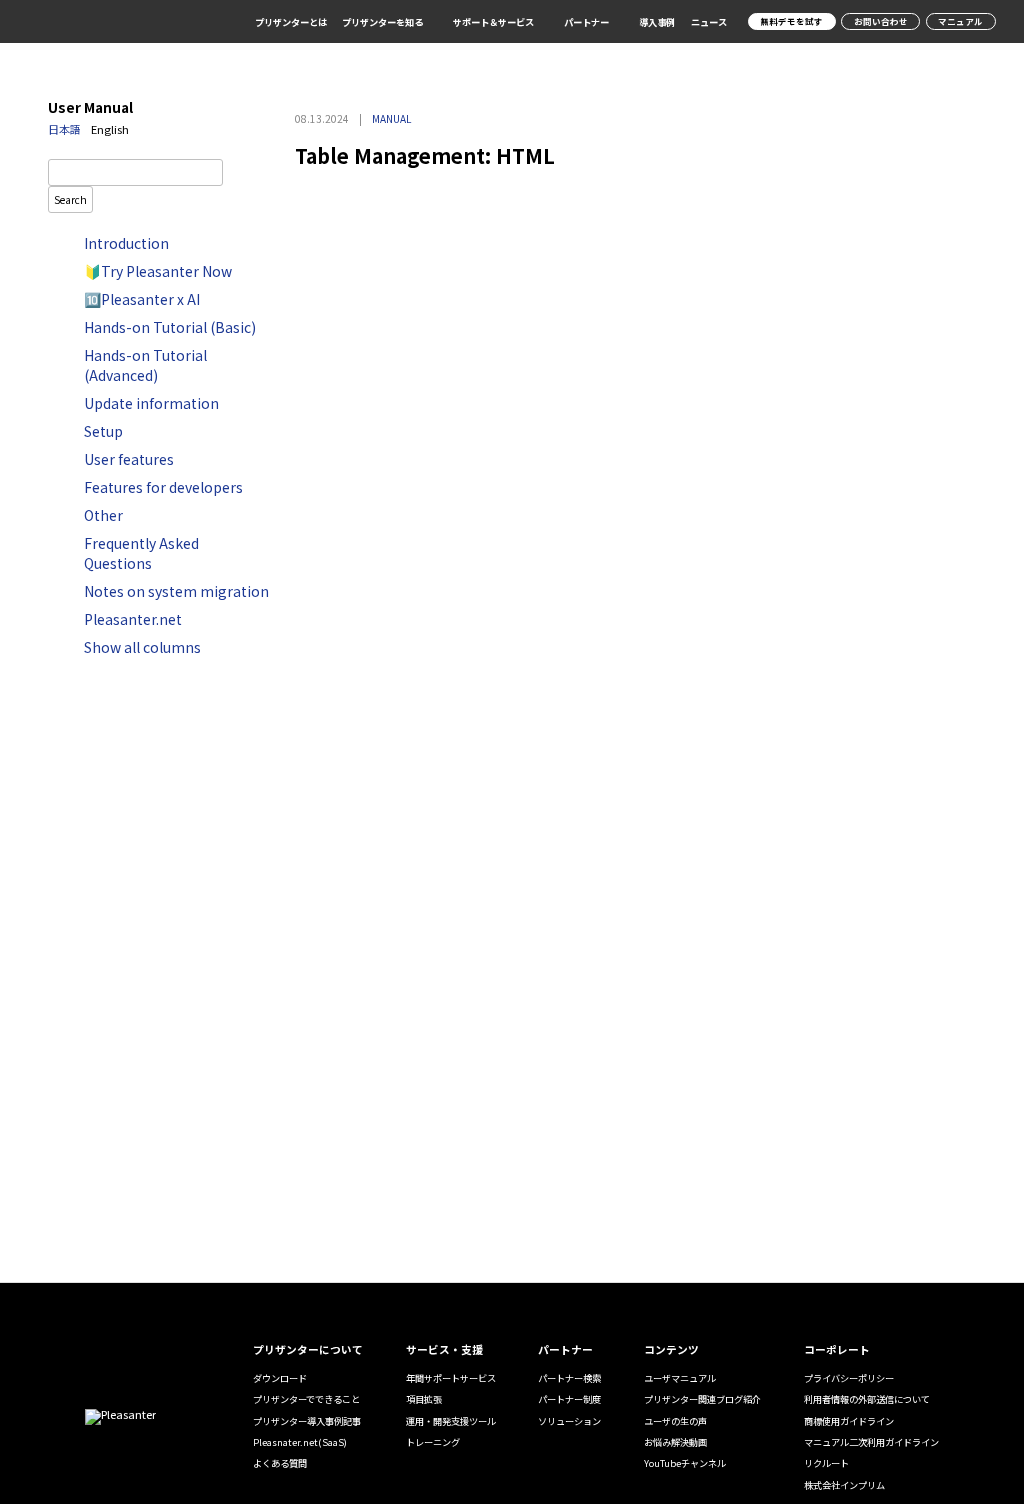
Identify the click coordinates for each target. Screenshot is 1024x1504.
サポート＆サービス (493, 22)
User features (129, 459)
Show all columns (142, 647)
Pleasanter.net (133, 619)
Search (70, 199)
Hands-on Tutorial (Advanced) (145, 365)
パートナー (586, 22)
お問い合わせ (881, 21)
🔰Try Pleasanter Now (158, 271)
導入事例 (657, 22)
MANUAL (391, 118)
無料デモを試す (791, 21)
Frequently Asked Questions (141, 553)
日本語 (64, 129)
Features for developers (163, 487)
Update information (151, 403)
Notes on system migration (176, 591)
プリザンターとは (291, 22)
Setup (103, 431)
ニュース (709, 22)
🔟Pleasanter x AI (142, 299)
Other (103, 515)
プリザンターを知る (382, 22)
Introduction (126, 243)
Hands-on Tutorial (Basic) (170, 327)
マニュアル (960, 21)
